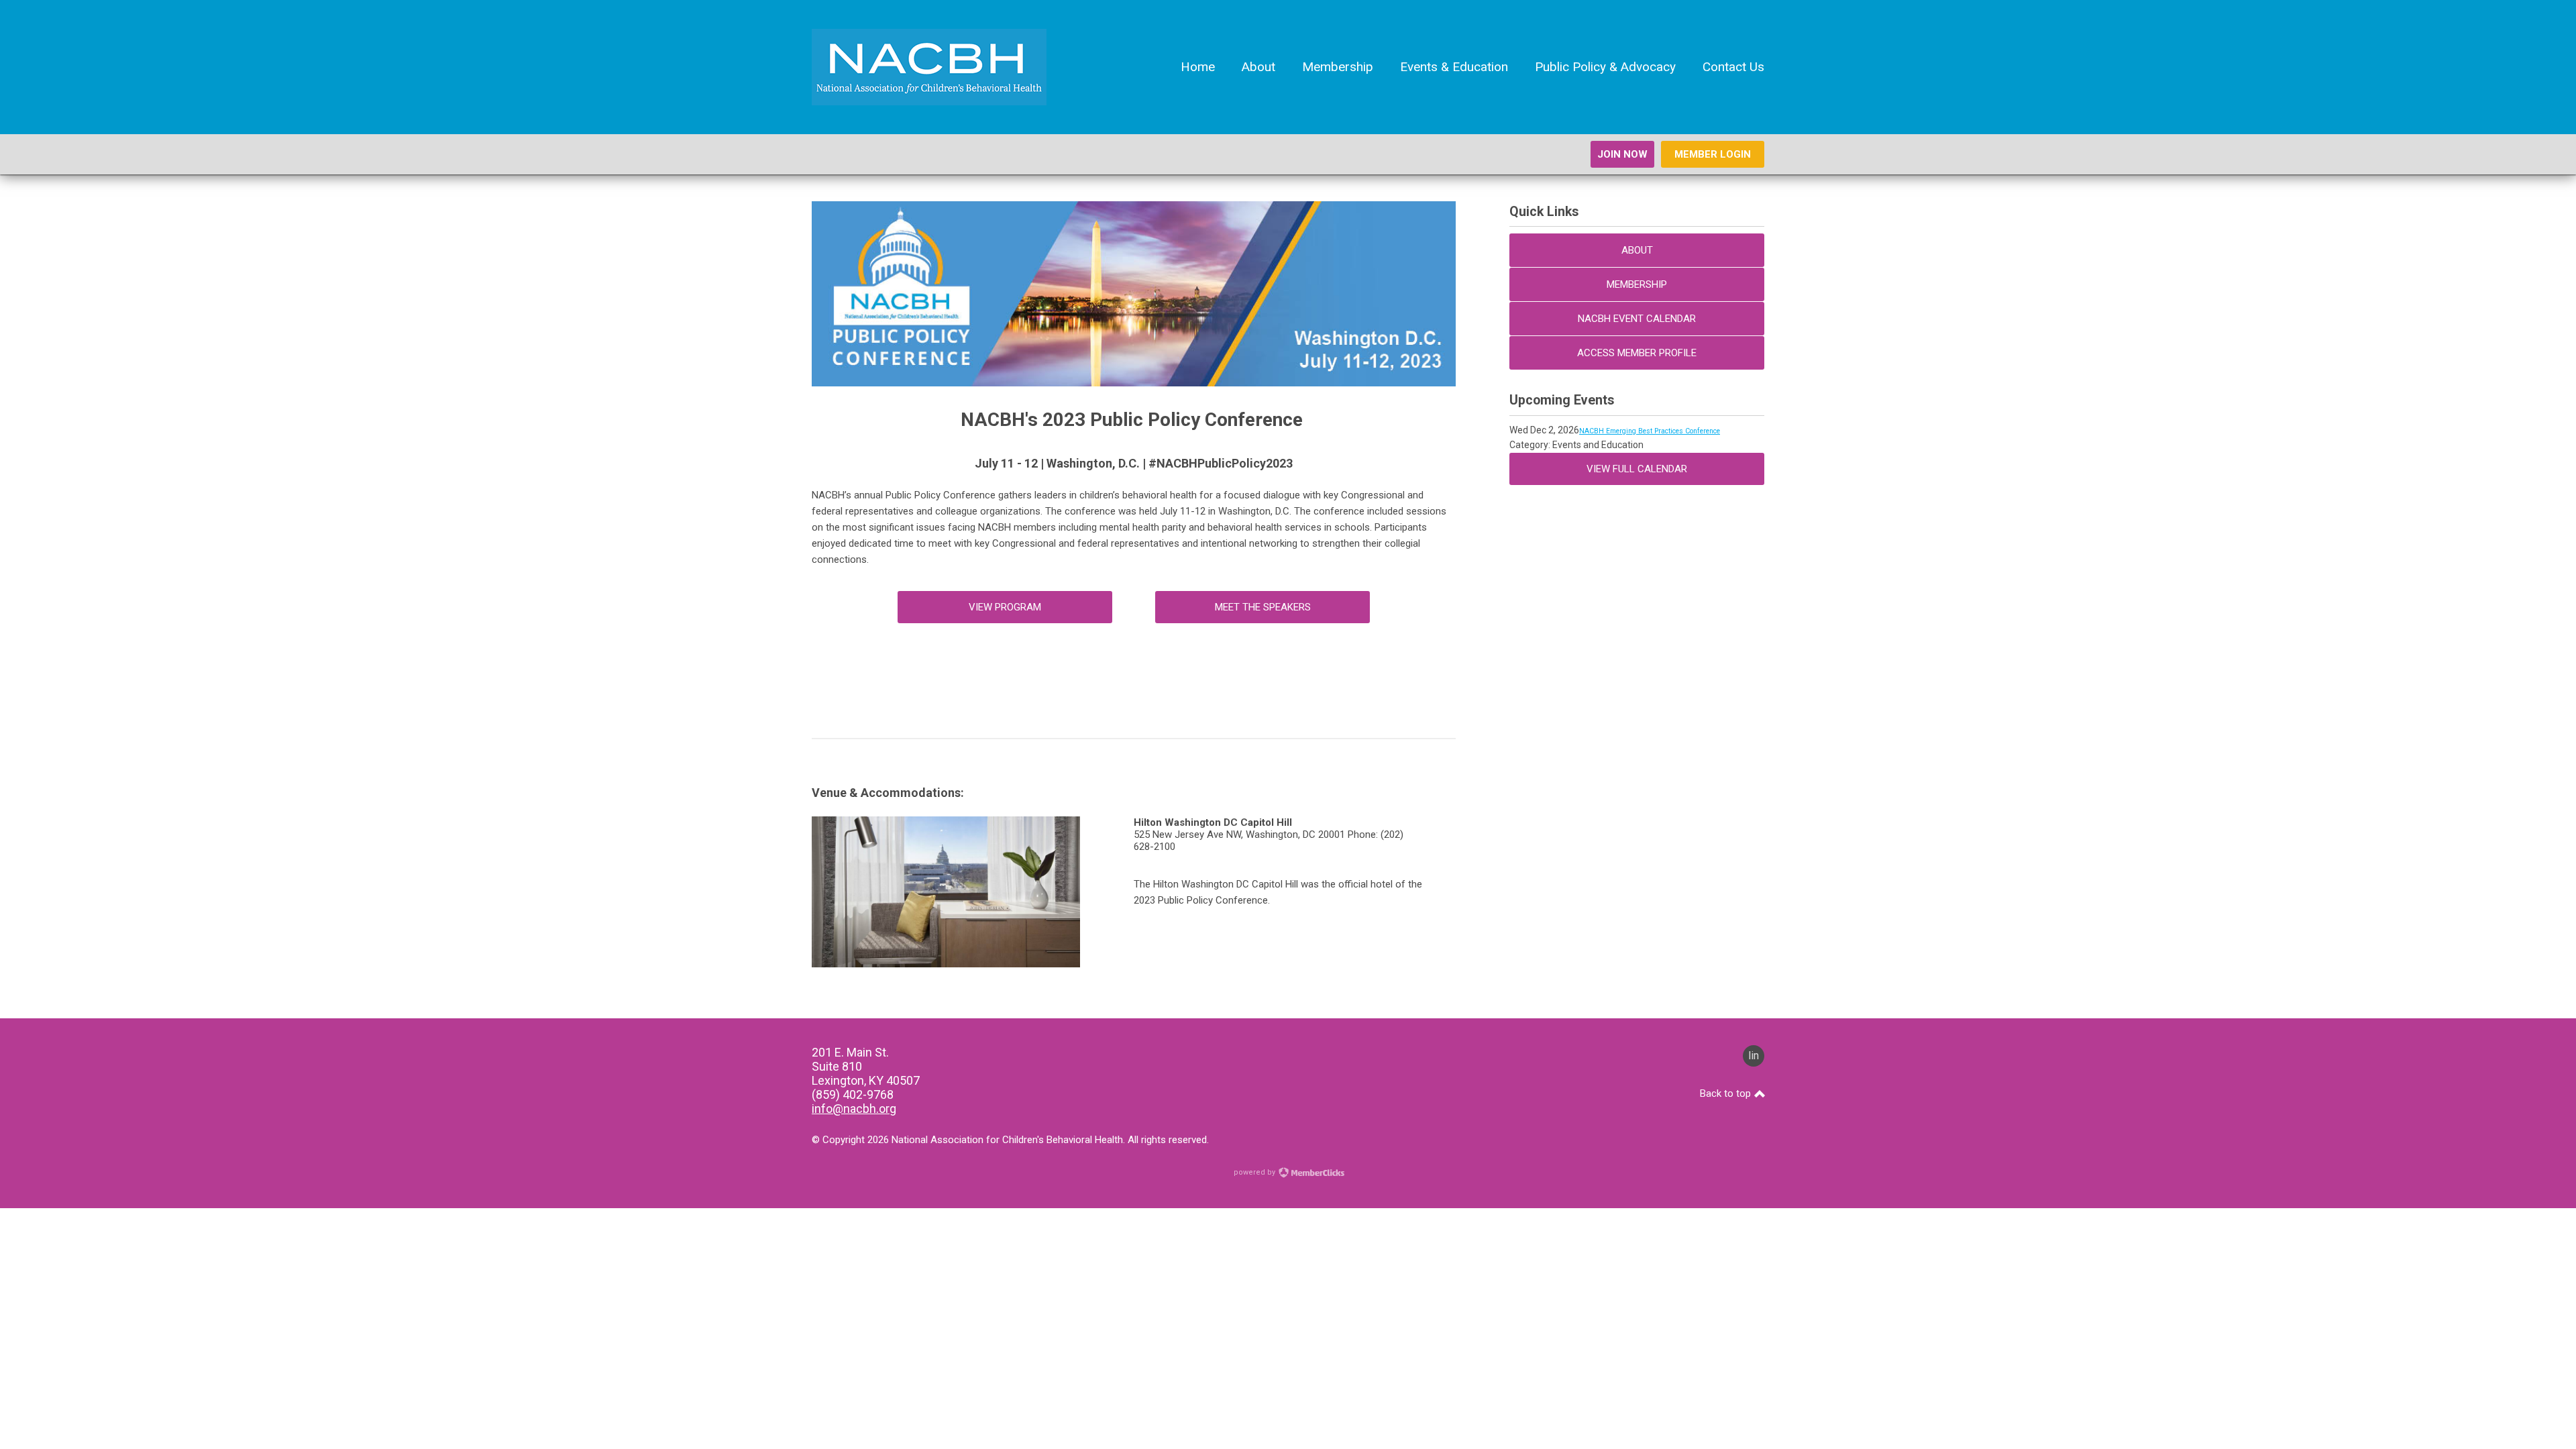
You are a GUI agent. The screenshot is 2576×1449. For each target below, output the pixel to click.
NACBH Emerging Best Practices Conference (1650, 431)
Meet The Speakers (1263, 607)
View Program (1005, 607)
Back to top (1727, 1093)
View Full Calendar (1637, 469)
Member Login (1713, 154)
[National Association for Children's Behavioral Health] (929, 102)
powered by (1255, 1172)
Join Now (1622, 154)
